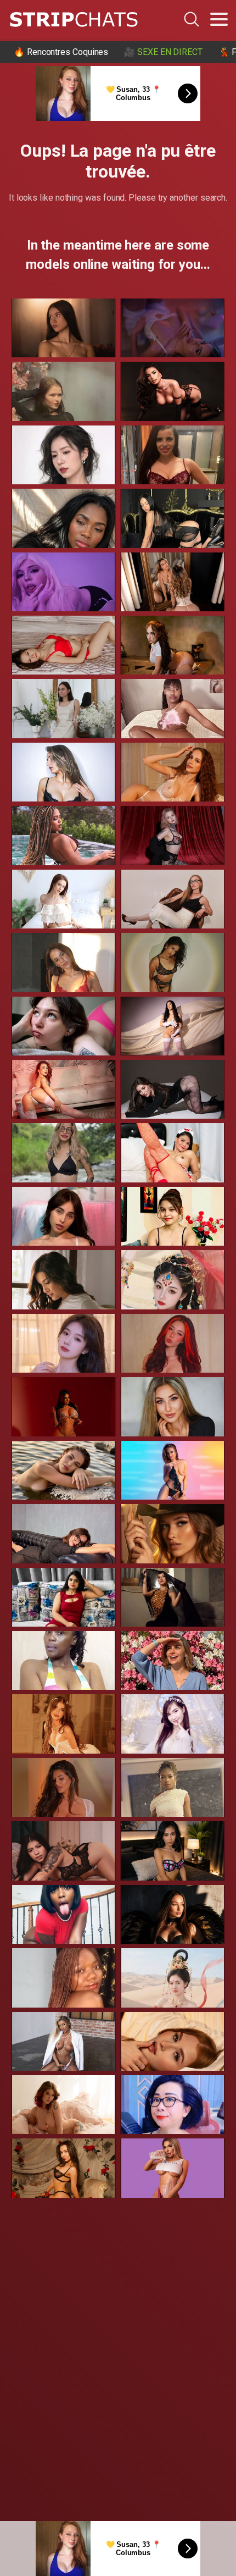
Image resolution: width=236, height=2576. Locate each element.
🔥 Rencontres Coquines (61, 52)
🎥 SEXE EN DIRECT (163, 52)
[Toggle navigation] (219, 19)
